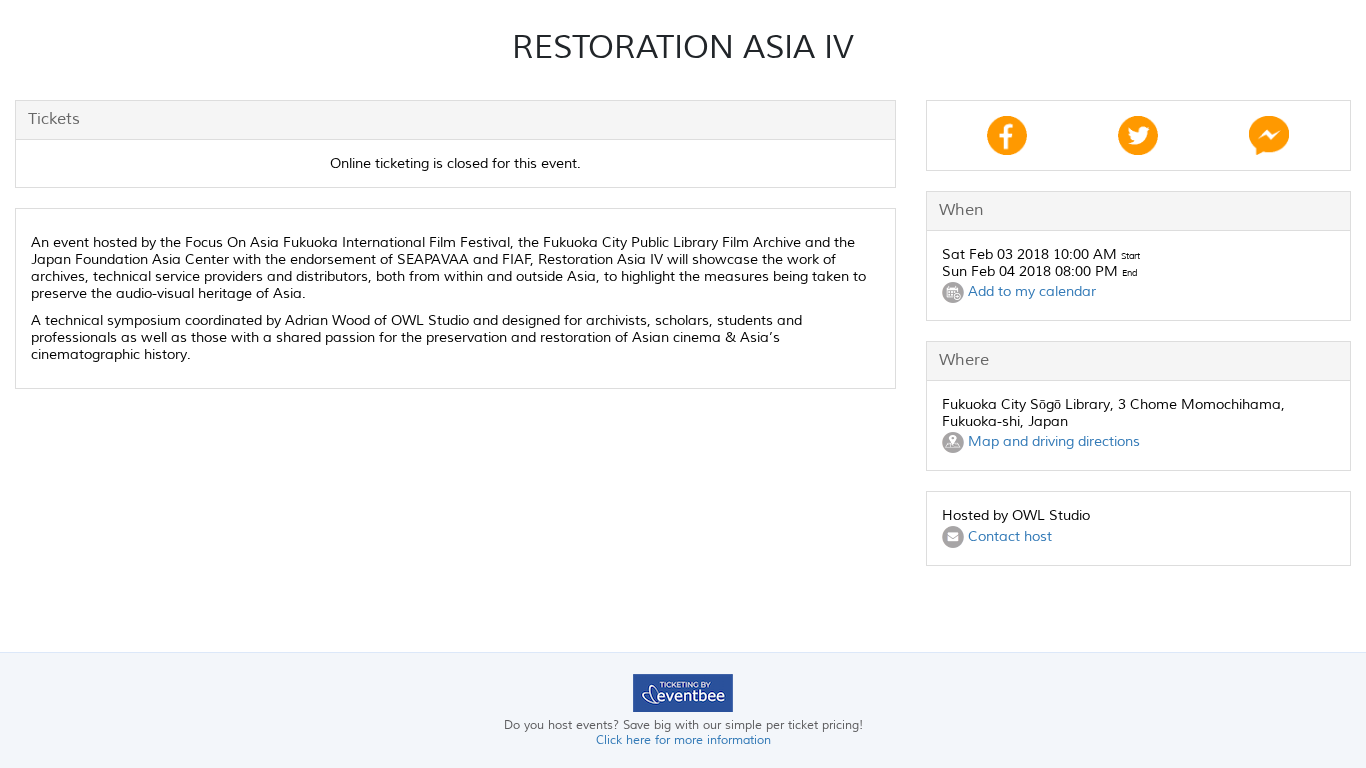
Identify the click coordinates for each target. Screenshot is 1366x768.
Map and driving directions (1052, 441)
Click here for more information (683, 740)
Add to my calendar (1030, 291)
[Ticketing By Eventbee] (683, 692)
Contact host (1008, 536)
